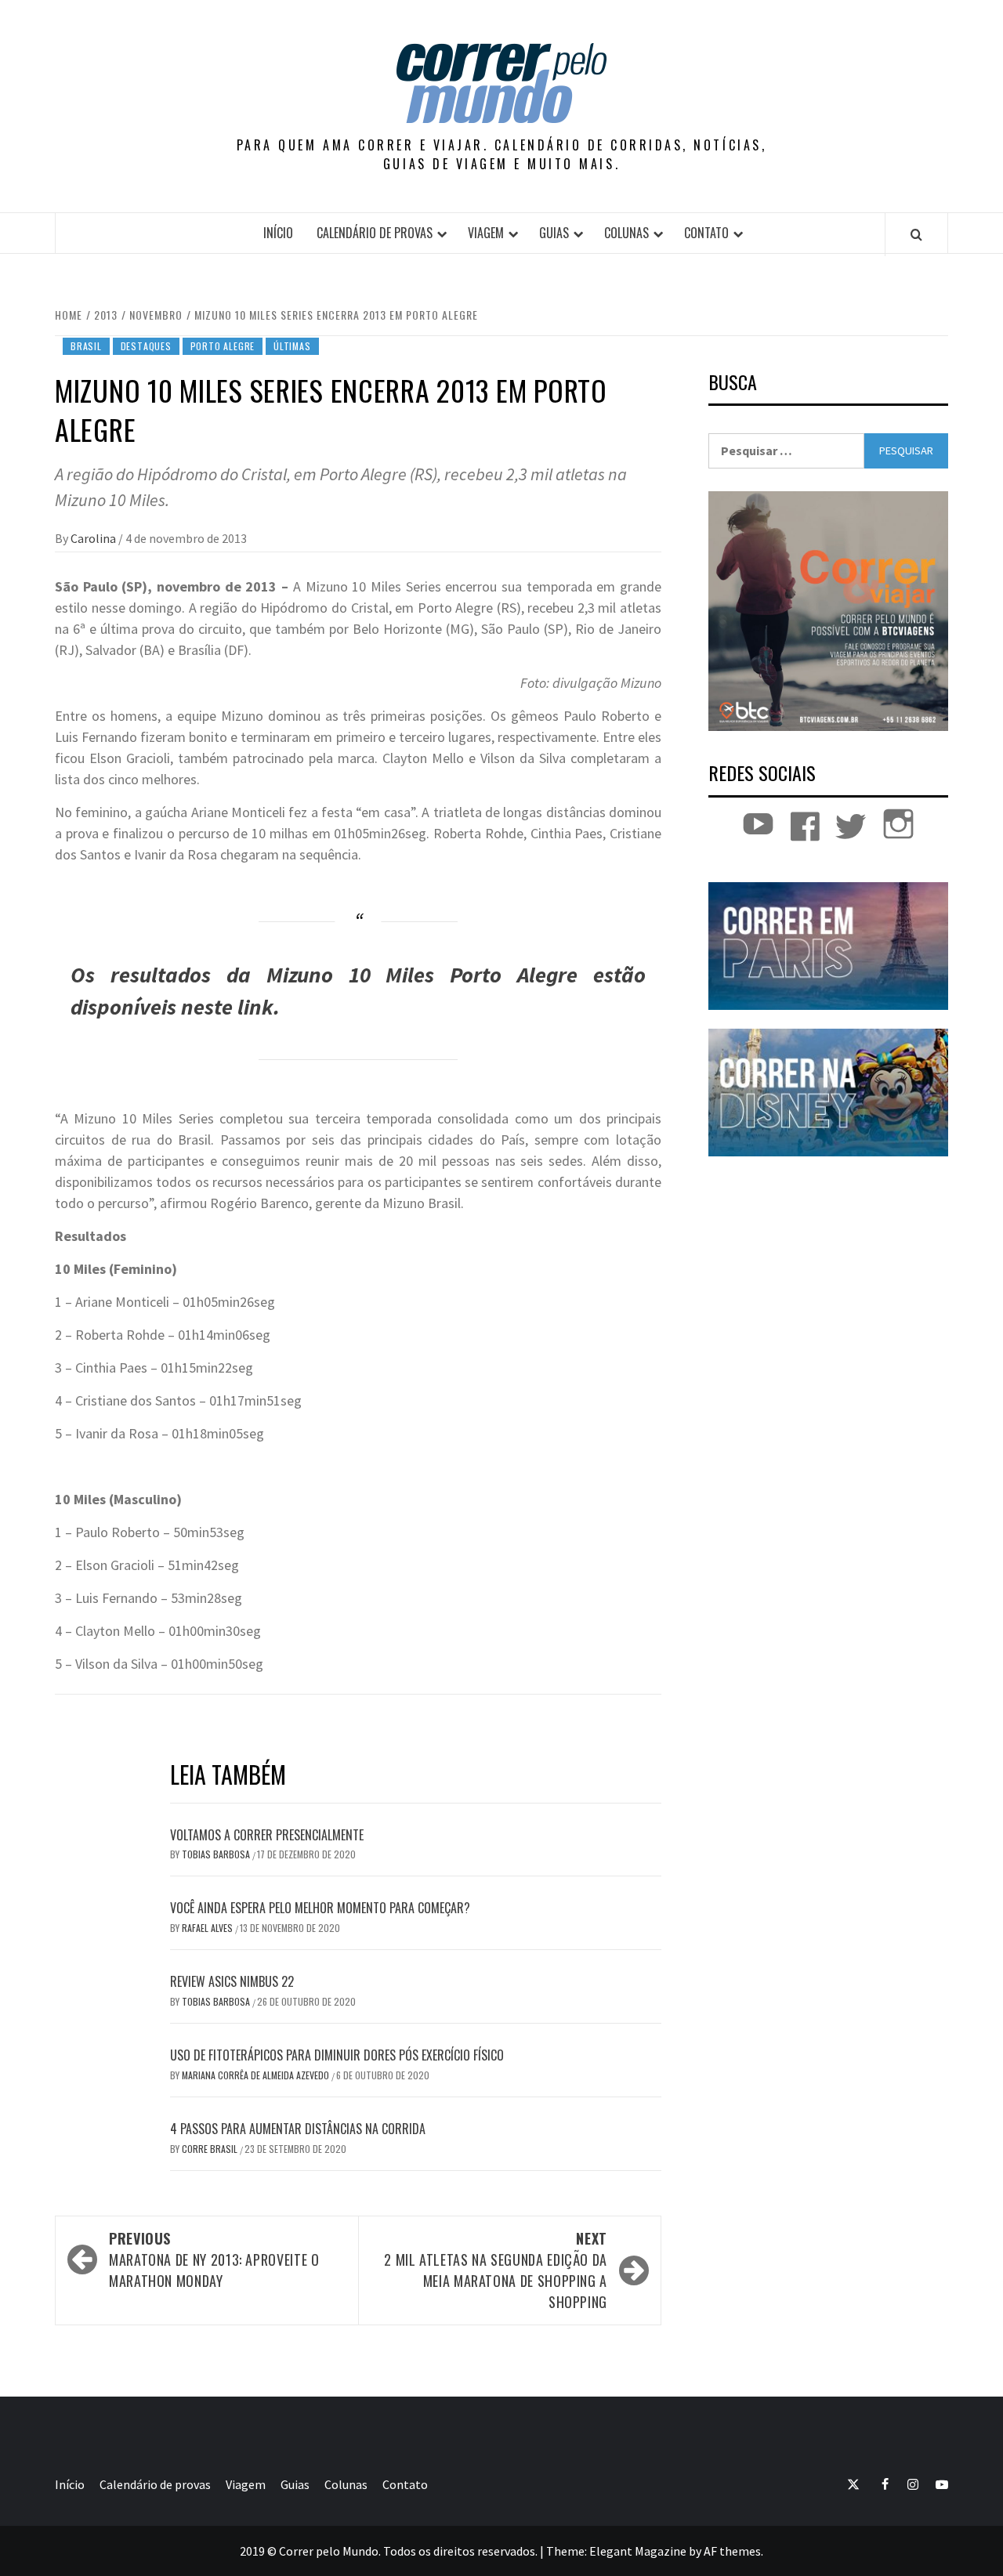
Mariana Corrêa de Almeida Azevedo (257, 2075)
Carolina (94, 538)
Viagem (486, 233)
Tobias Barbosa (217, 1854)
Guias (554, 233)
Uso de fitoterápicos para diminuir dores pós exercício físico (337, 2055)
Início (278, 233)
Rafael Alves (208, 1928)
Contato (706, 233)
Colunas (626, 233)
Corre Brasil (211, 2149)
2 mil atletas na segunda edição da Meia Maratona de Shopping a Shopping (496, 2270)
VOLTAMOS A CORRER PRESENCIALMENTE (267, 1835)
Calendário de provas (375, 233)
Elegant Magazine (638, 2551)
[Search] (916, 234)
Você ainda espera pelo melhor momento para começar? (320, 1908)
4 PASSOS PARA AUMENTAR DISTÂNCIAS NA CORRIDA (298, 2129)
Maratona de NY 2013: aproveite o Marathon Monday (214, 2259)
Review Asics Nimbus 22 (232, 1981)
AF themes (732, 2551)
